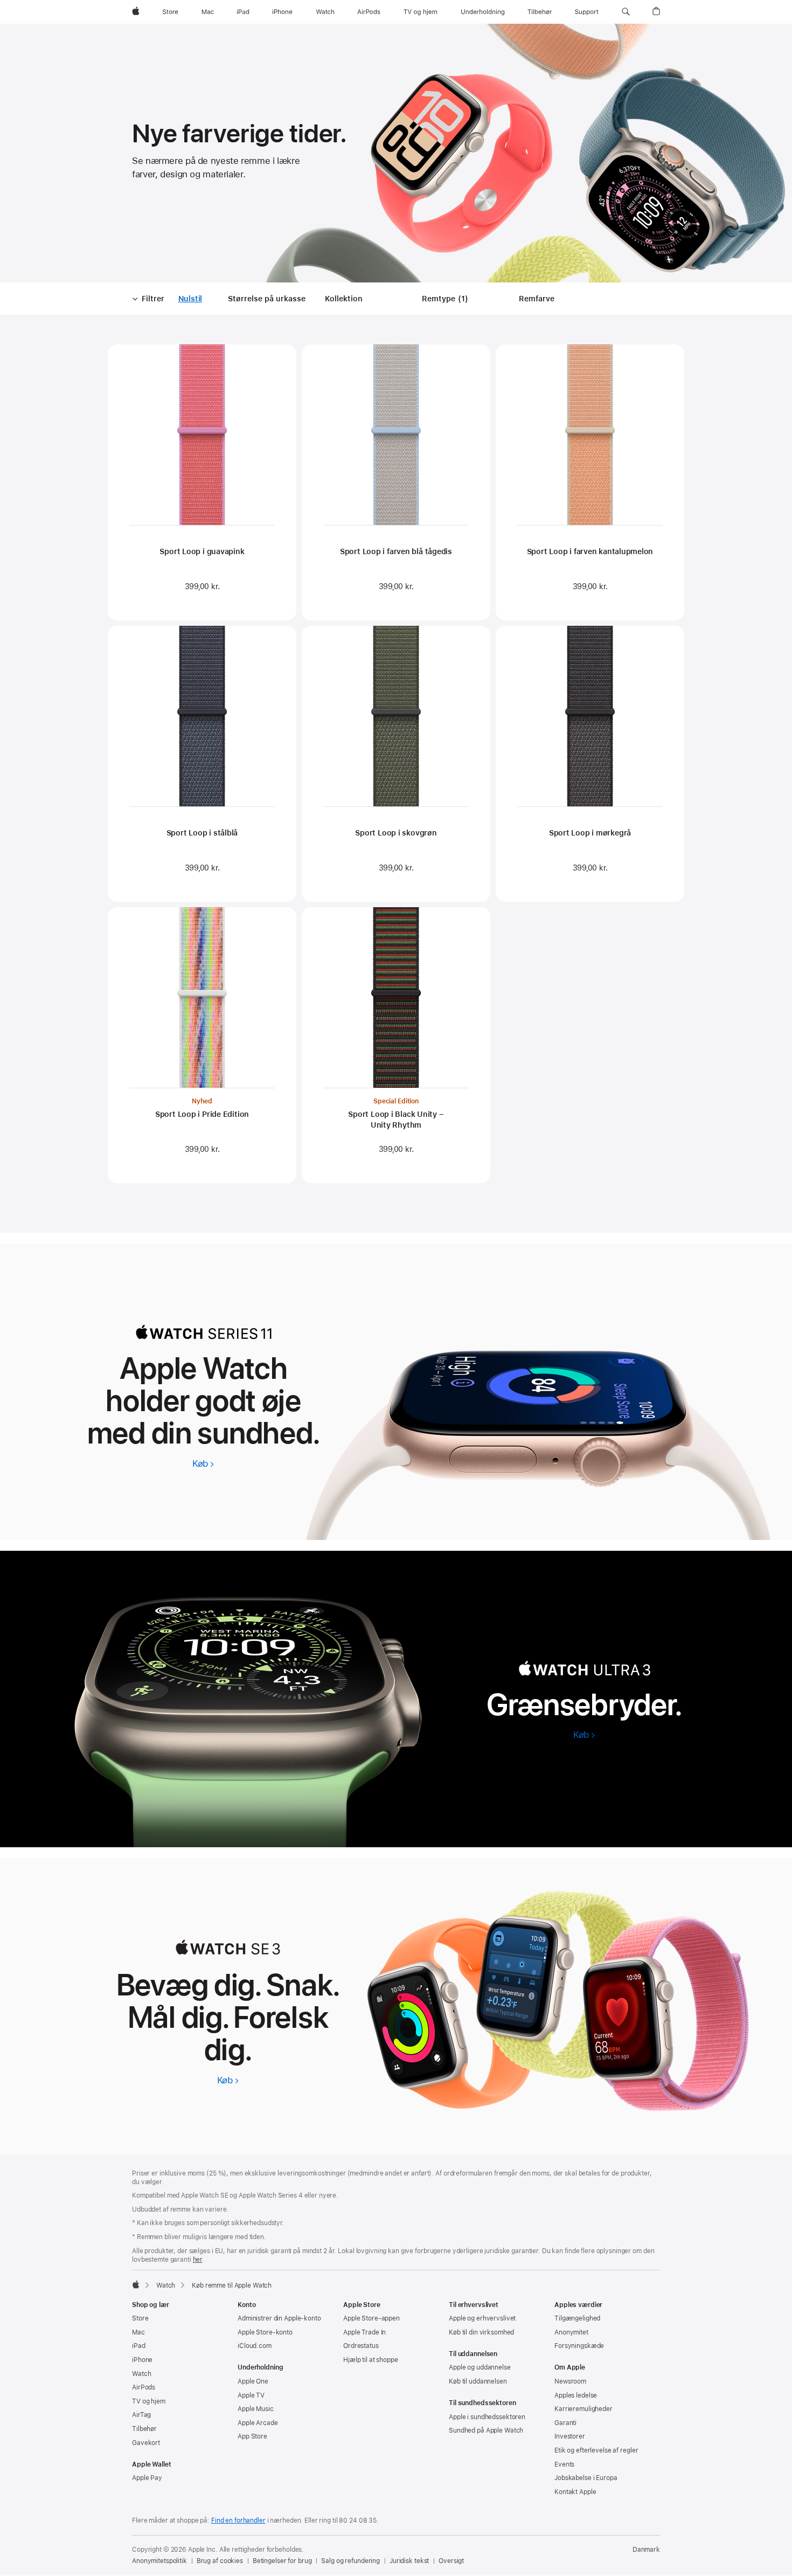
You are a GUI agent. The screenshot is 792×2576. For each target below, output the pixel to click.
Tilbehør (144, 2429)
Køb (203, 1463)
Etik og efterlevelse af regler (596, 2450)
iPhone (142, 2360)
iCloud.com (255, 2346)
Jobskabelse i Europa (586, 2478)
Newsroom (570, 2381)
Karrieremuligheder (583, 2409)
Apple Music (256, 2409)
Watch (166, 2285)
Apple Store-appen (371, 2318)
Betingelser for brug (282, 2561)
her (198, 2260)
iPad (139, 2346)
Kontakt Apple (575, 2492)
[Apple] (136, 2284)
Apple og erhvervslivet (482, 2318)
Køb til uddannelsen (478, 2381)
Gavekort (146, 2443)
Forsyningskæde (579, 2346)
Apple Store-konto (265, 2332)
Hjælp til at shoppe (371, 2360)
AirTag (141, 2415)
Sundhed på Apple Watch (486, 2430)
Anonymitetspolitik (159, 2561)
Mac (138, 2332)
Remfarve (537, 299)
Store (140, 2318)
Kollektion (344, 299)
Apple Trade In (364, 2332)
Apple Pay (147, 2478)
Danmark (646, 2550)
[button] (626, 12)
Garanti (565, 2423)
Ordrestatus (361, 2346)
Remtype (447, 299)
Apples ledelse (576, 2395)
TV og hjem (149, 2401)
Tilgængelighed (577, 2318)
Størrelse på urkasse (267, 299)
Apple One (253, 2381)
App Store (252, 2436)
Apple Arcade (258, 2423)
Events (564, 2464)
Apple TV (251, 2395)
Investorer (570, 2436)
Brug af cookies (220, 2561)
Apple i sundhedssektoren (487, 2417)
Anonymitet (571, 2332)
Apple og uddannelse (480, 2367)
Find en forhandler (238, 2520)
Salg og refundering (350, 2561)
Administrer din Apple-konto (279, 2318)
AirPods (144, 2387)
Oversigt (451, 2561)
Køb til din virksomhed (481, 2332)
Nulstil (190, 299)
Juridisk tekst (409, 2561)
